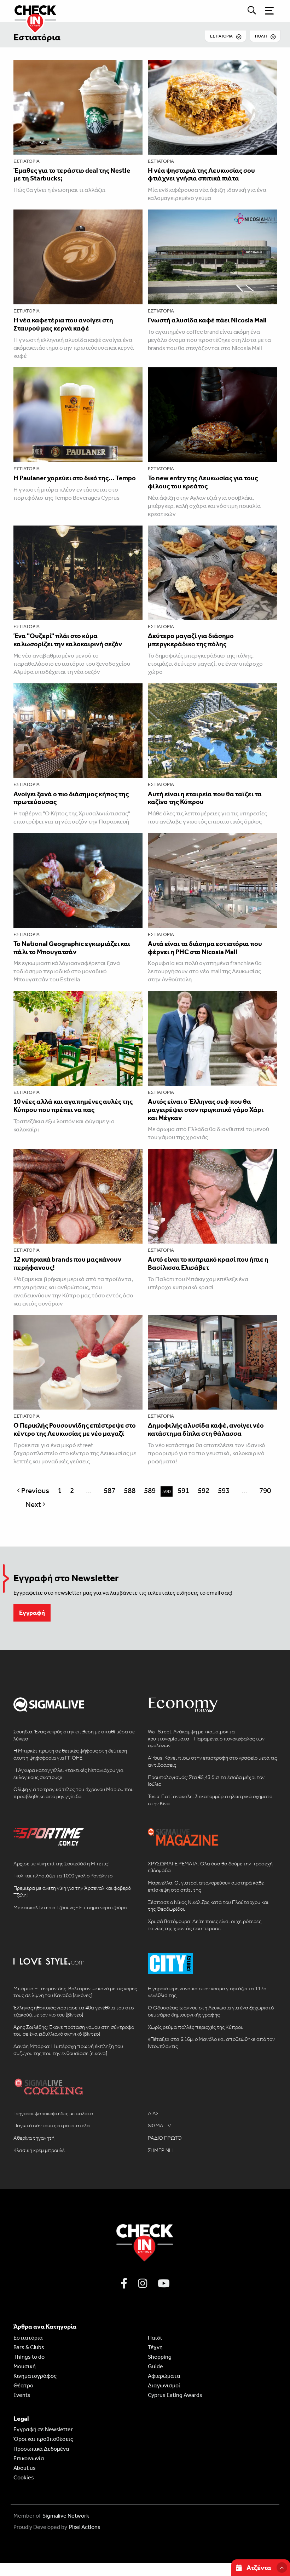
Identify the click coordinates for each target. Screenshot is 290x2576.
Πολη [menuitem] (261, 36)
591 (183, 1491)
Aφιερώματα (164, 2376)
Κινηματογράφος (35, 2376)
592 (204, 1491)
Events (22, 2395)
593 (224, 1491)
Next (37, 1504)
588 (130, 1491)
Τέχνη (155, 2347)
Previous (36, 1491)
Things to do (29, 2357)
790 (265, 1491)
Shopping (160, 2357)
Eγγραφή (32, 1613)
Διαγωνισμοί (164, 2385)
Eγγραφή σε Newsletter (43, 2429)
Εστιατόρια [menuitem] (221, 36)
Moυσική (25, 2366)
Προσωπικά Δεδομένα (41, 2449)
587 (109, 1491)
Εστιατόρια (37, 37)
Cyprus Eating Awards (175, 2395)
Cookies (24, 2477)
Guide (155, 2366)
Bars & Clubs (29, 2347)
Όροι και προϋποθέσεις (43, 2439)
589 (150, 1491)
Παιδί (155, 2338)
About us (25, 2468)
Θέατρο (23, 2385)
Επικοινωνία (29, 2458)
